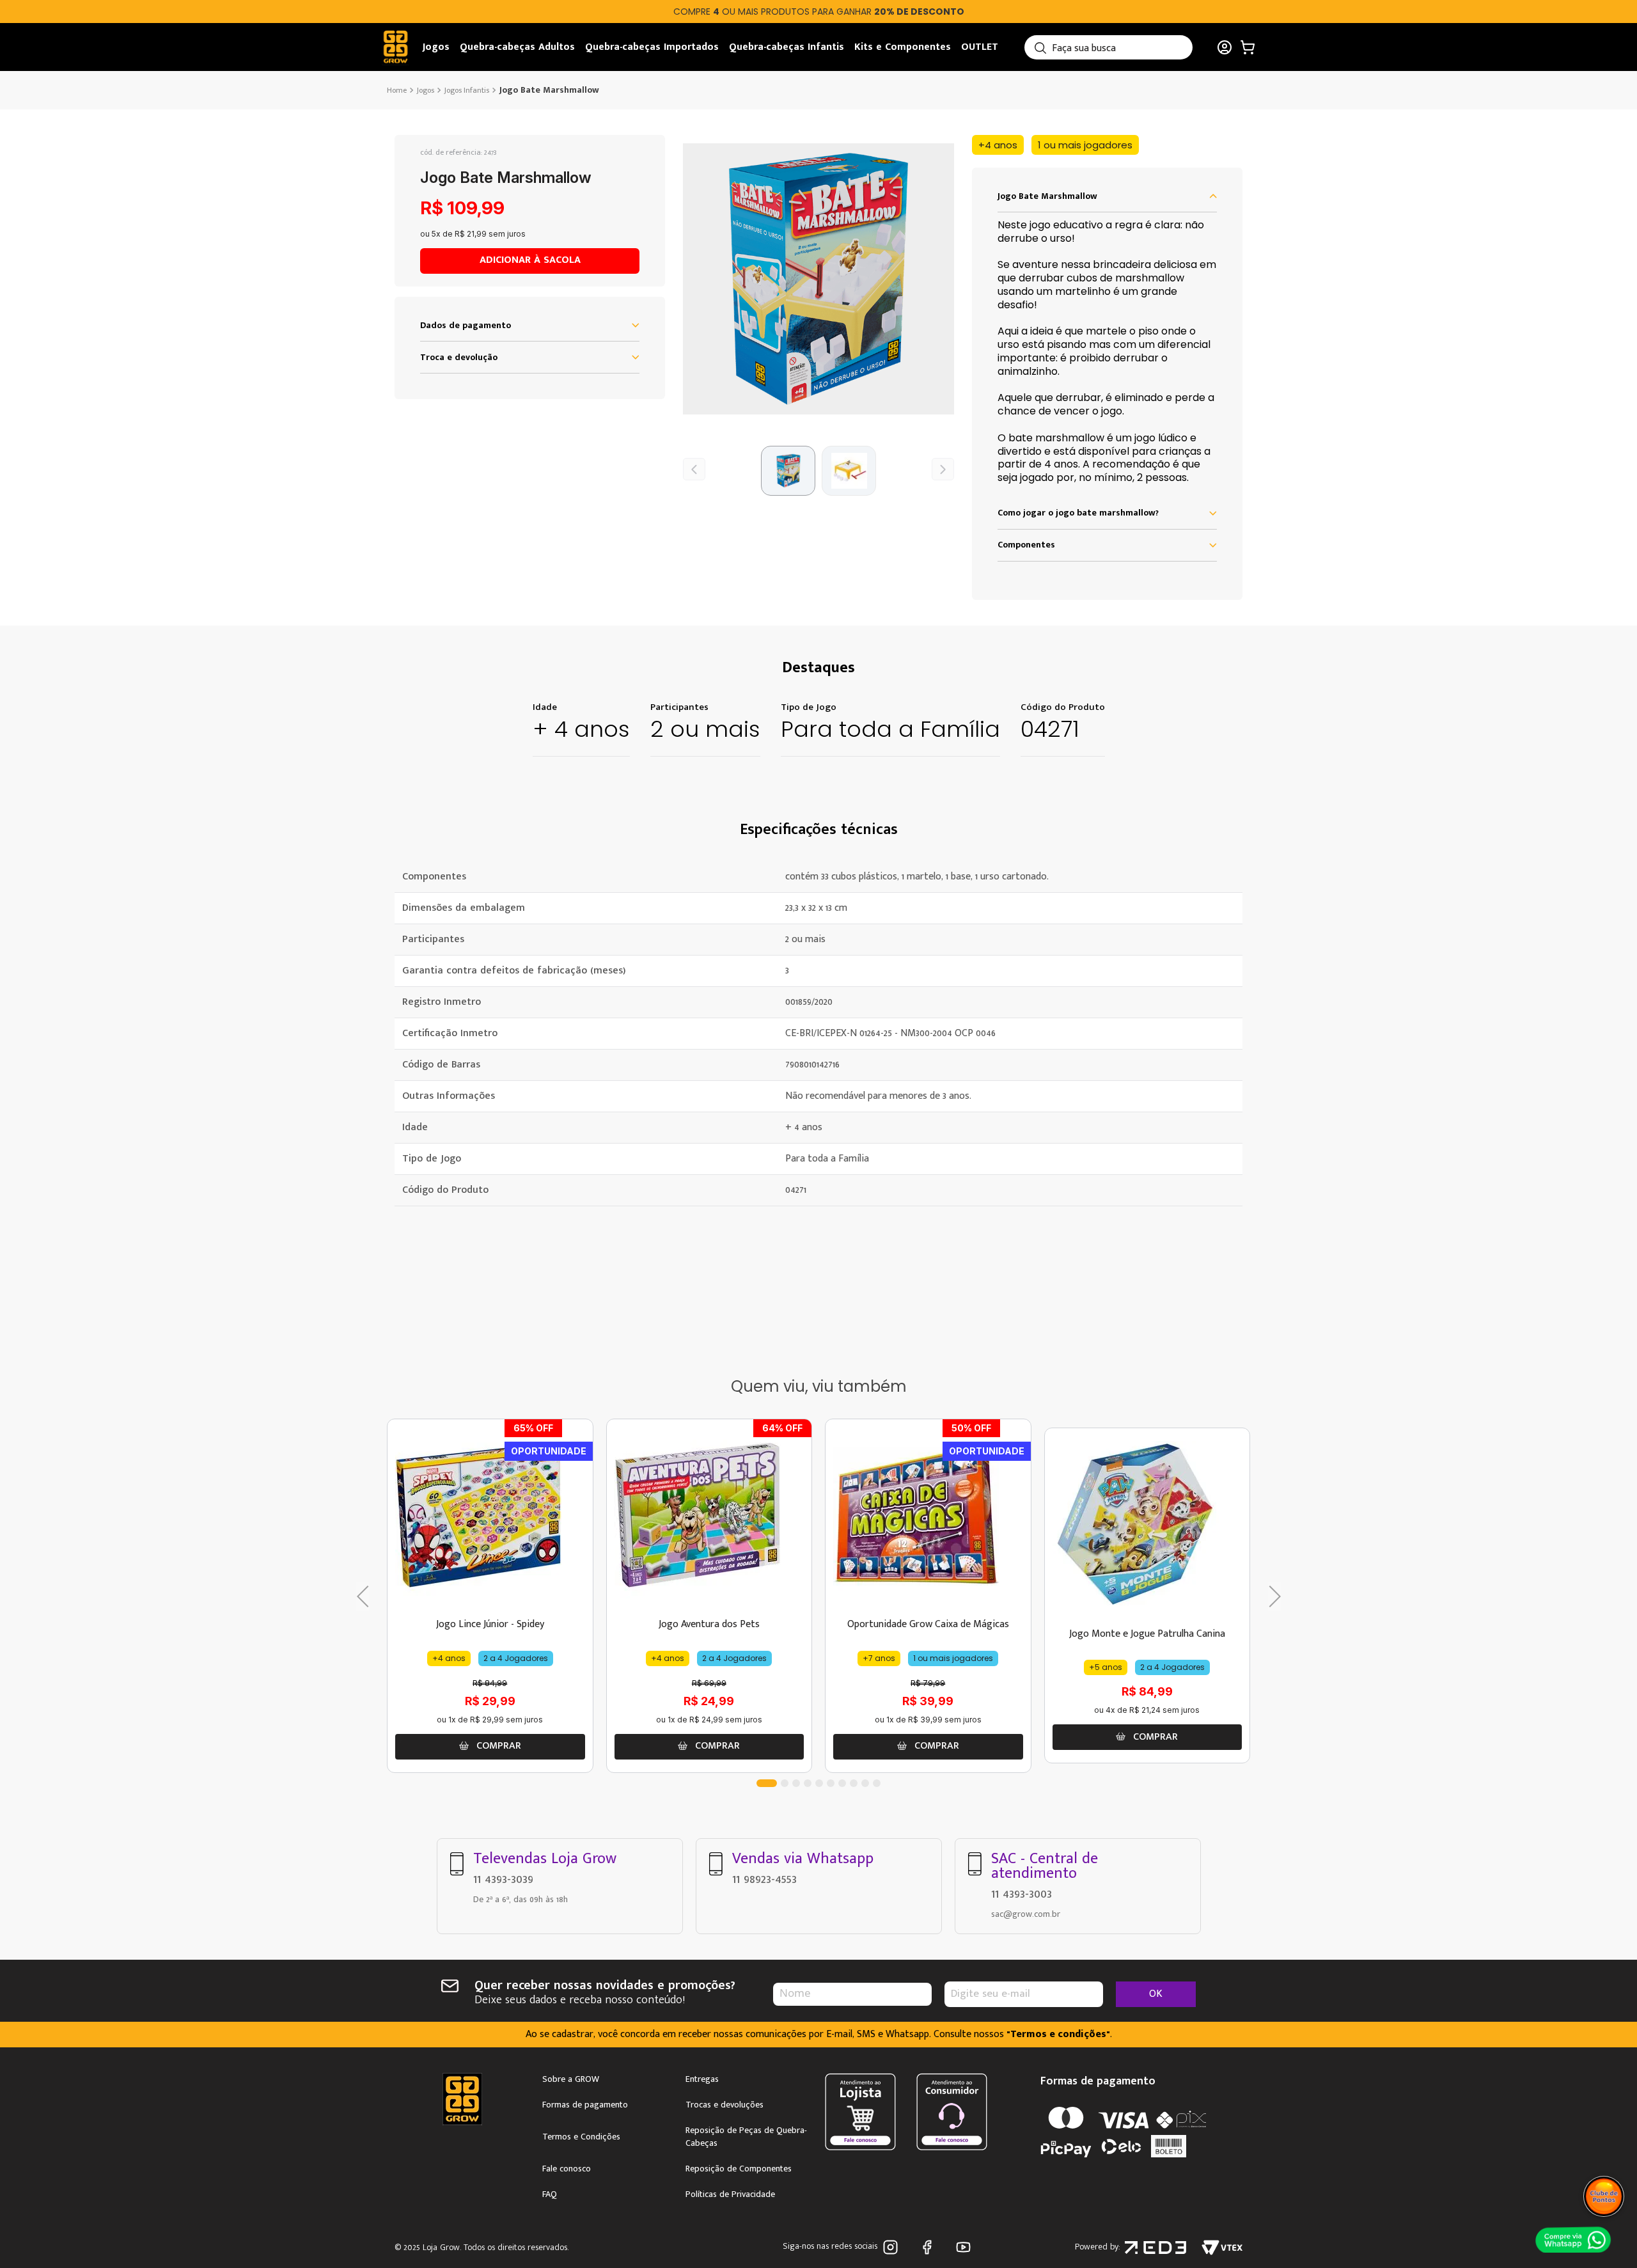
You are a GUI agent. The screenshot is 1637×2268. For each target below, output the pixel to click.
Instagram (893, 2247)
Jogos (436, 47)
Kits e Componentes (903, 47)
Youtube (966, 2247)
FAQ (550, 2194)
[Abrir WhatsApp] (1573, 2239)
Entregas (702, 2079)
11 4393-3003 (1022, 1894)
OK (1156, 1994)
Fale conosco (567, 2169)
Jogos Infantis (467, 90)
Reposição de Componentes (739, 2169)
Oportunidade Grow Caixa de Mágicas (928, 1624)
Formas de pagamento (585, 2105)
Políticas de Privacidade (730, 2194)
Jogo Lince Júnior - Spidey (490, 1624)
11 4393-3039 (503, 1879)
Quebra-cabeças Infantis (787, 47)
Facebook (929, 2247)
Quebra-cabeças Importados (652, 47)
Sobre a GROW (571, 2079)
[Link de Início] (398, 90)
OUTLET (980, 47)
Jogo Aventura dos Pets (709, 1624)
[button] (818, 279)
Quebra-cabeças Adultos (517, 47)
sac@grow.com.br (1026, 1914)
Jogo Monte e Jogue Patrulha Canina (1147, 1634)
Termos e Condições (581, 2137)
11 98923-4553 (764, 1879)
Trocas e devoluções (725, 2105)
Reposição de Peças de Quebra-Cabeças (746, 2137)
